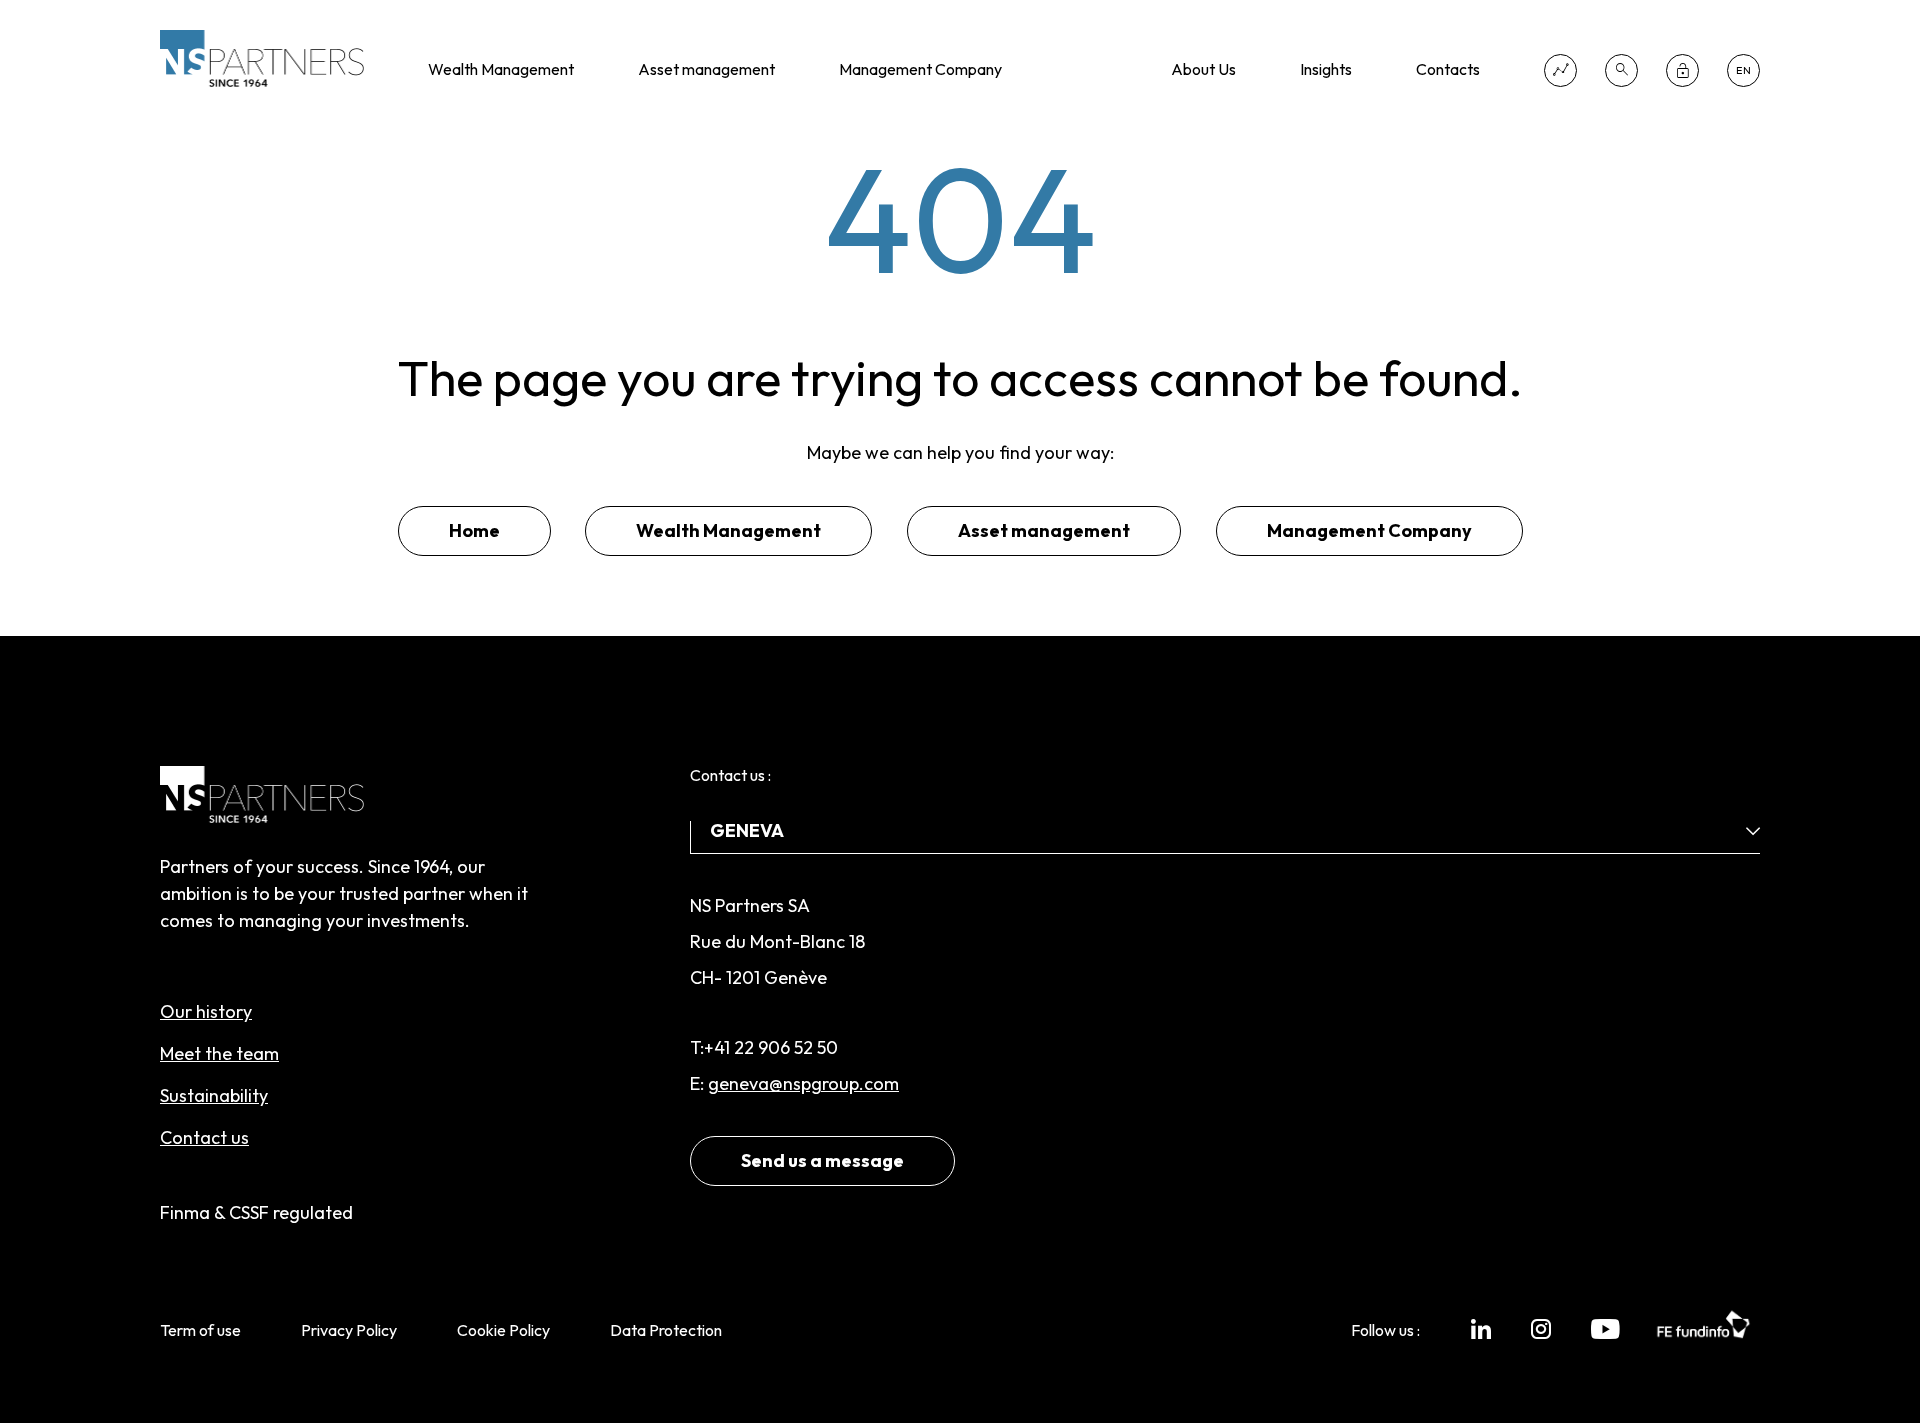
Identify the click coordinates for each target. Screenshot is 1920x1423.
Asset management (706, 69)
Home (474, 530)
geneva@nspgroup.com (803, 1083)
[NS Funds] (1560, 70)
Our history (206, 1011)
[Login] (1682, 70)
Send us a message (822, 1160)
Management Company (920, 69)
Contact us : (730, 775)
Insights (1326, 69)
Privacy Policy (349, 1330)
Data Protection (666, 1330)
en (1744, 70)
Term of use (200, 1330)
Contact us (204, 1137)
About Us (1203, 69)
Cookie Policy (503, 1330)
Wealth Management (501, 69)
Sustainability (214, 1095)
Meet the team (219, 1053)
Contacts (1448, 69)
